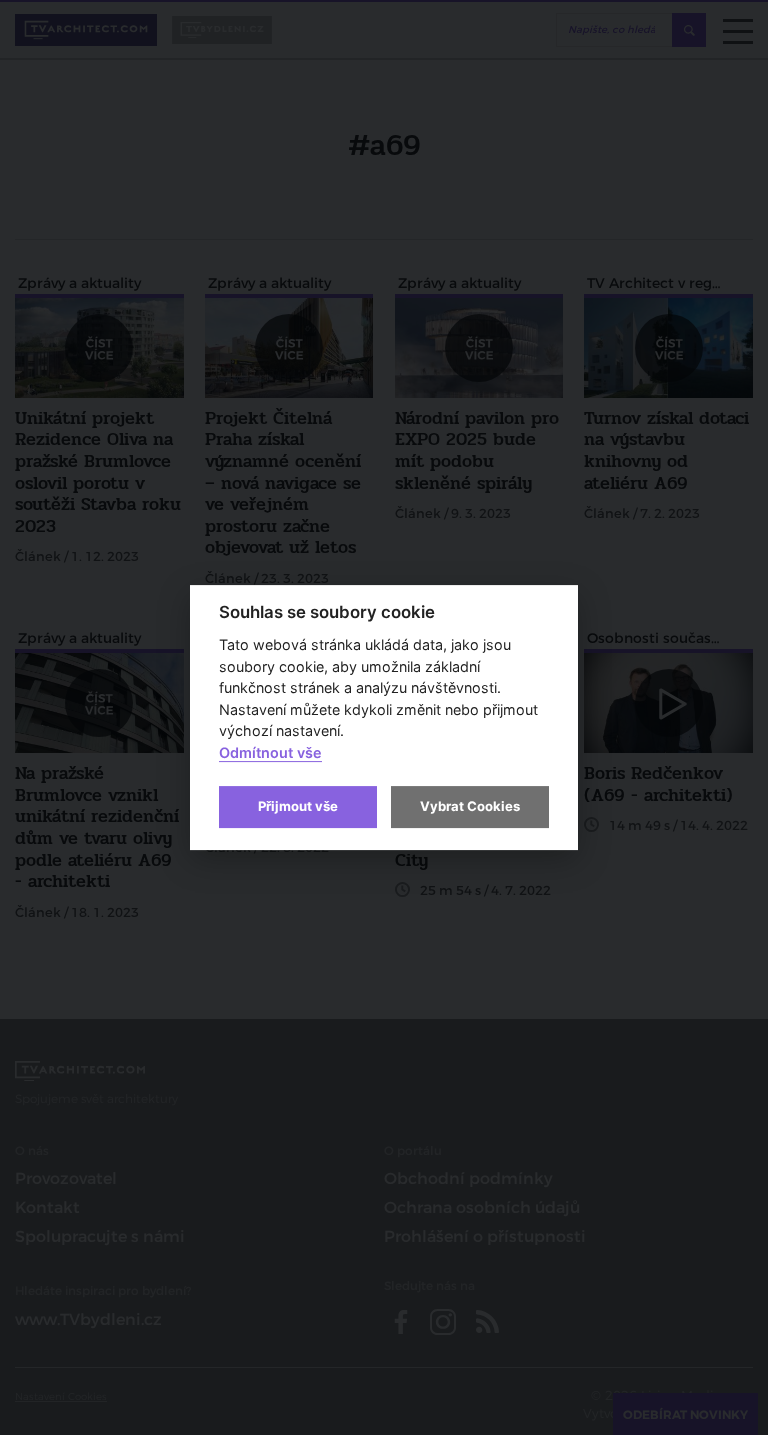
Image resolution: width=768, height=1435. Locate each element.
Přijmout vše (298, 806)
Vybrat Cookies (470, 806)
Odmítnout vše (270, 752)
